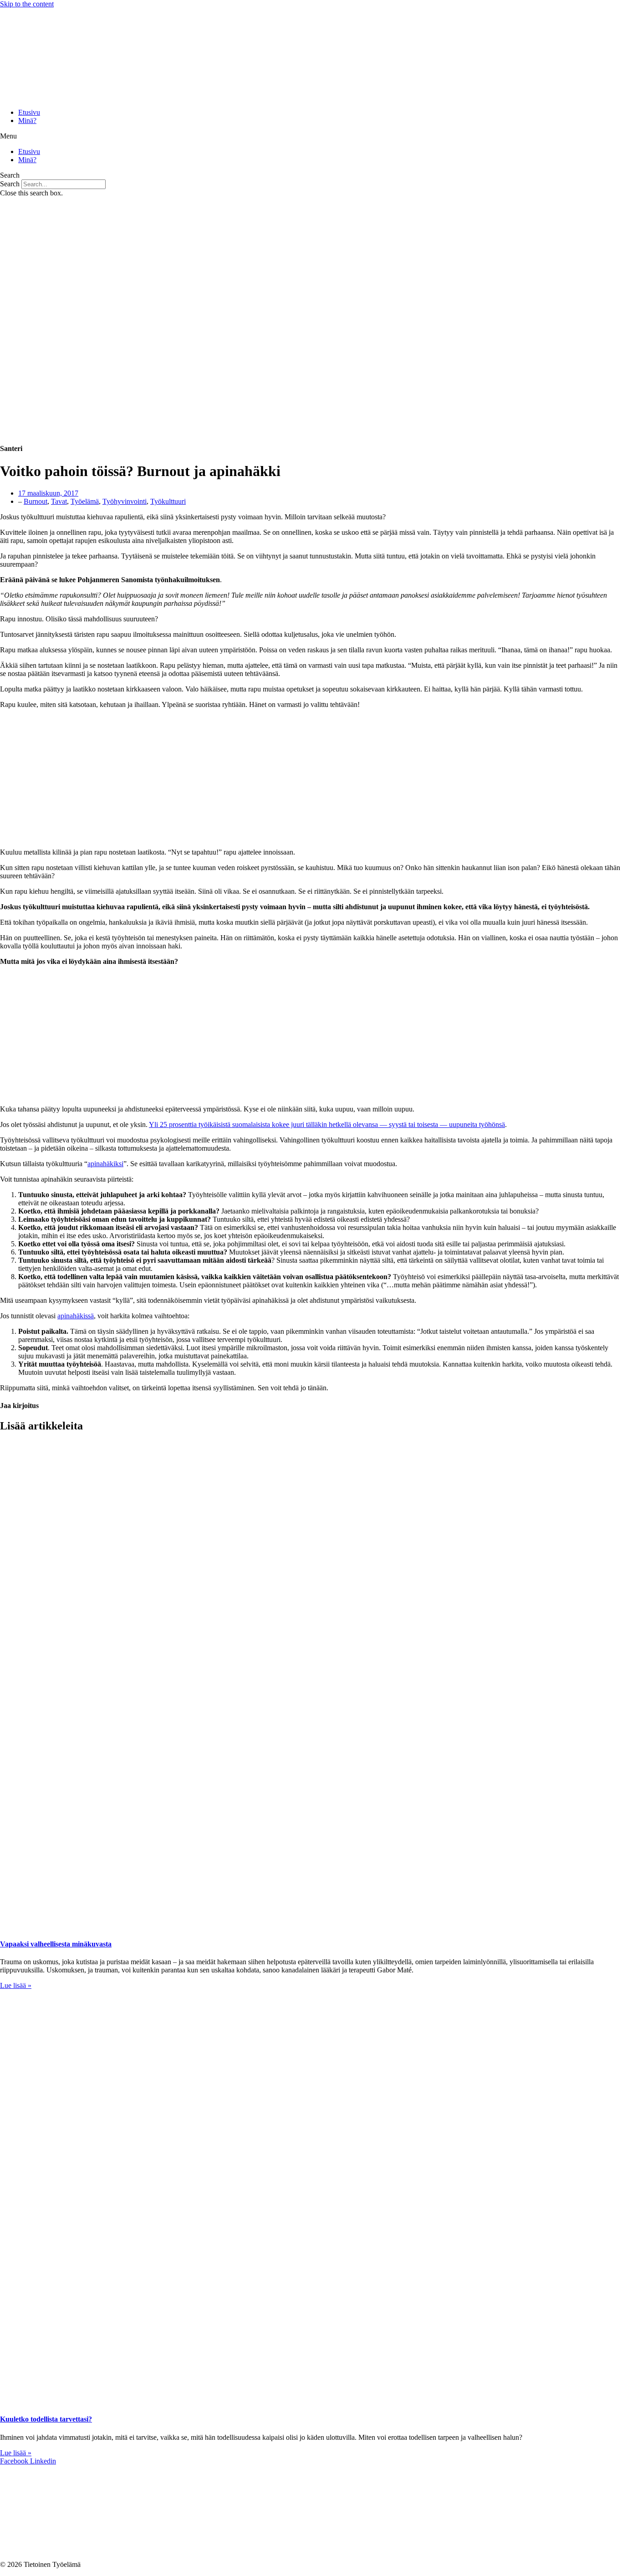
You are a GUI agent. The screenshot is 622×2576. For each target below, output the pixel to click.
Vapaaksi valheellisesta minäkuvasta (56, 1944)
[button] (311, 136)
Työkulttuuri (168, 501)
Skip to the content (27, 4)
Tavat (59, 501)
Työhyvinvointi (125, 501)
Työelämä (85, 501)
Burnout (36, 501)
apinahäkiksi (105, 1164)
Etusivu (29, 112)
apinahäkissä (76, 1316)
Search (10, 184)
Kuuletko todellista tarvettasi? (46, 2419)
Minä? (27, 120)
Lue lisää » (16, 1985)
